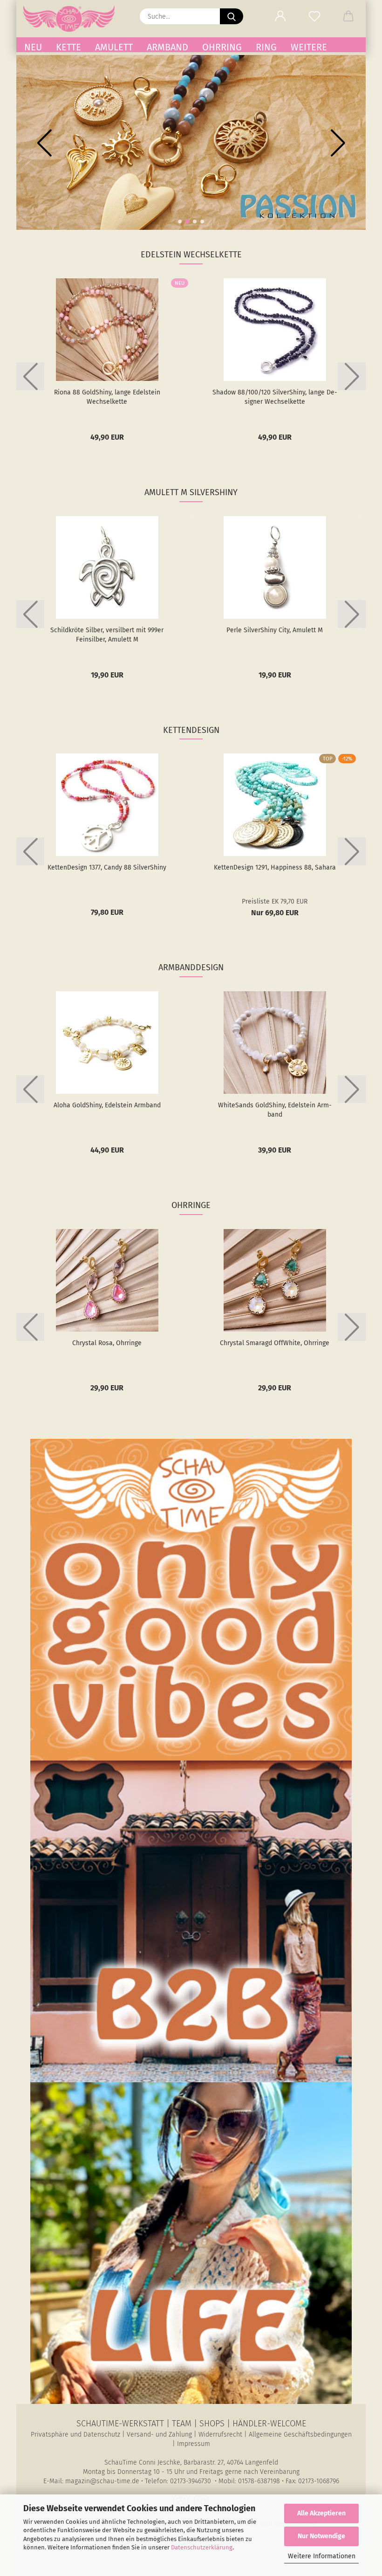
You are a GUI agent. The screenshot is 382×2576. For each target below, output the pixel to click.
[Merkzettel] (314, 16)
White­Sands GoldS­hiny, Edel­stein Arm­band (275, 1110)
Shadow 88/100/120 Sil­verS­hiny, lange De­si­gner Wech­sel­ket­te (275, 397)
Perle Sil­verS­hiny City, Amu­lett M (275, 630)
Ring (266, 47)
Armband (167, 47)
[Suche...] (232, 16)
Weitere (309, 47)
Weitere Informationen (322, 2556)
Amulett (114, 47)
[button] (280, 16)
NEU (33, 47)
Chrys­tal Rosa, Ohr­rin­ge (107, 1343)
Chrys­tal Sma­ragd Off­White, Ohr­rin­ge (275, 1343)
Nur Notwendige (321, 2536)
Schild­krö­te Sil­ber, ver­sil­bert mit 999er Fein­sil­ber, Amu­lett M (107, 635)
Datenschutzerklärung (202, 2547)
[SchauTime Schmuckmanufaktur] (72, 19)
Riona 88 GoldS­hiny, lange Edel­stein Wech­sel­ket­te (107, 397)
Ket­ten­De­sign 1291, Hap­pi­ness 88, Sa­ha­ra (275, 867)
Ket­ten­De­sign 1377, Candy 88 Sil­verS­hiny (107, 867)
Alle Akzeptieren (321, 2513)
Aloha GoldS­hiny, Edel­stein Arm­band (107, 1105)
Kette (68, 47)
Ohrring (222, 47)
